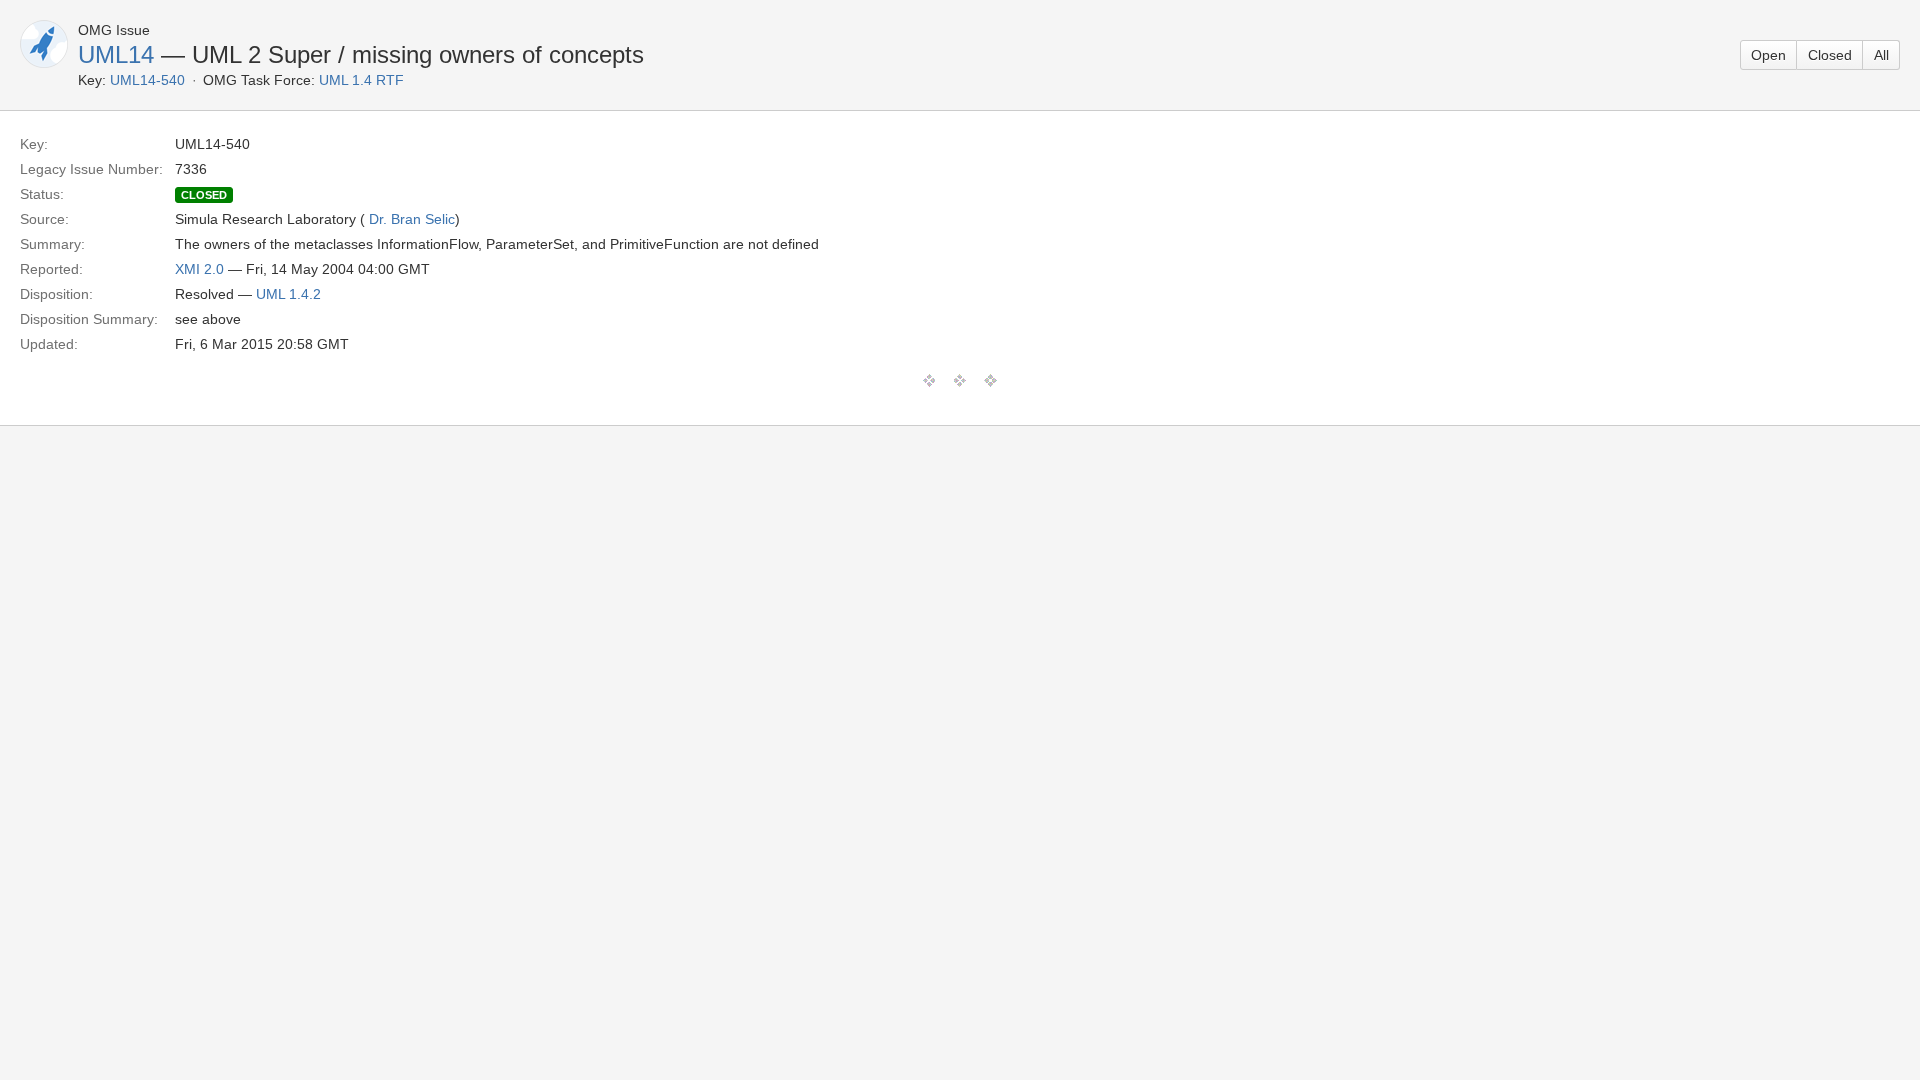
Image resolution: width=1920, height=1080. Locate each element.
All (1881, 55)
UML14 (116, 54)
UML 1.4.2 (288, 294)
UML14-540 (147, 80)
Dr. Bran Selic (412, 219)
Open (1768, 55)
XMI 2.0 (199, 269)
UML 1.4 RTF (361, 80)
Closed (1830, 55)
